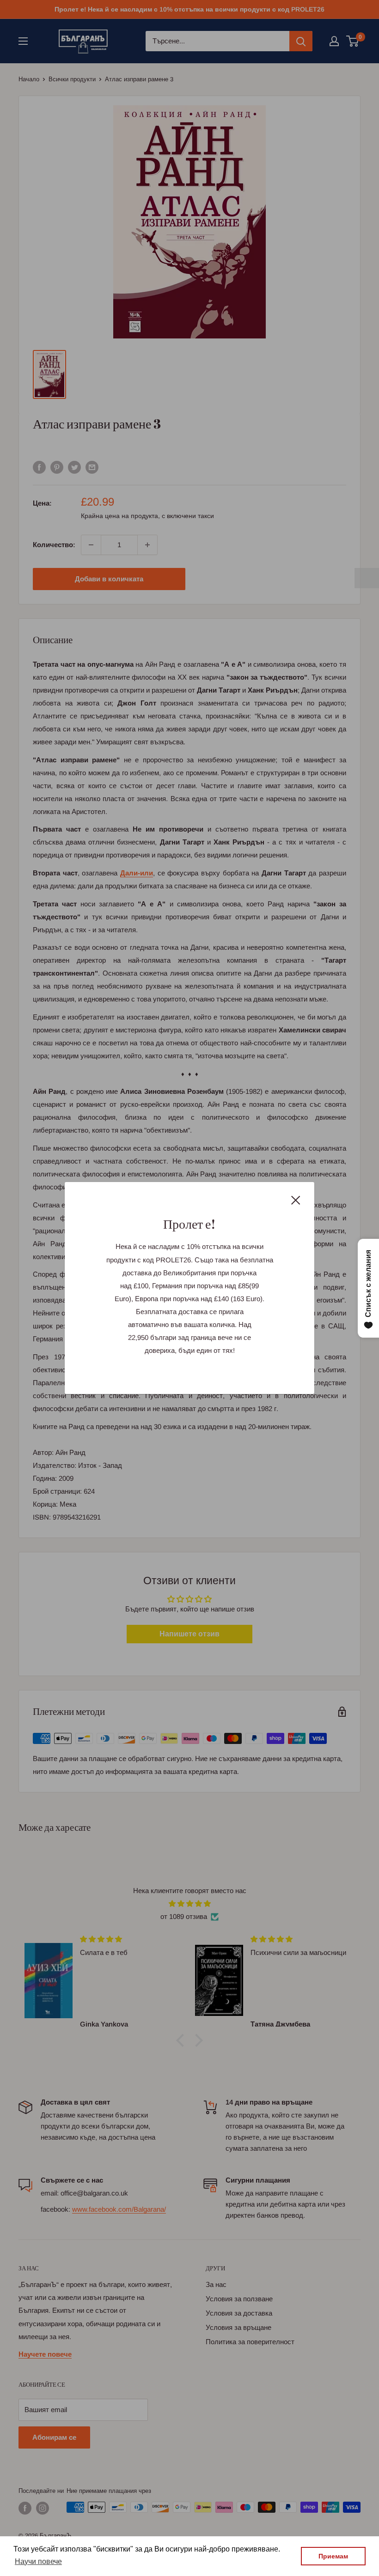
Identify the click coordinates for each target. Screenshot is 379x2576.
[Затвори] (296, 1200)
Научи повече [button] (38, 2561)
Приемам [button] (333, 2556)
